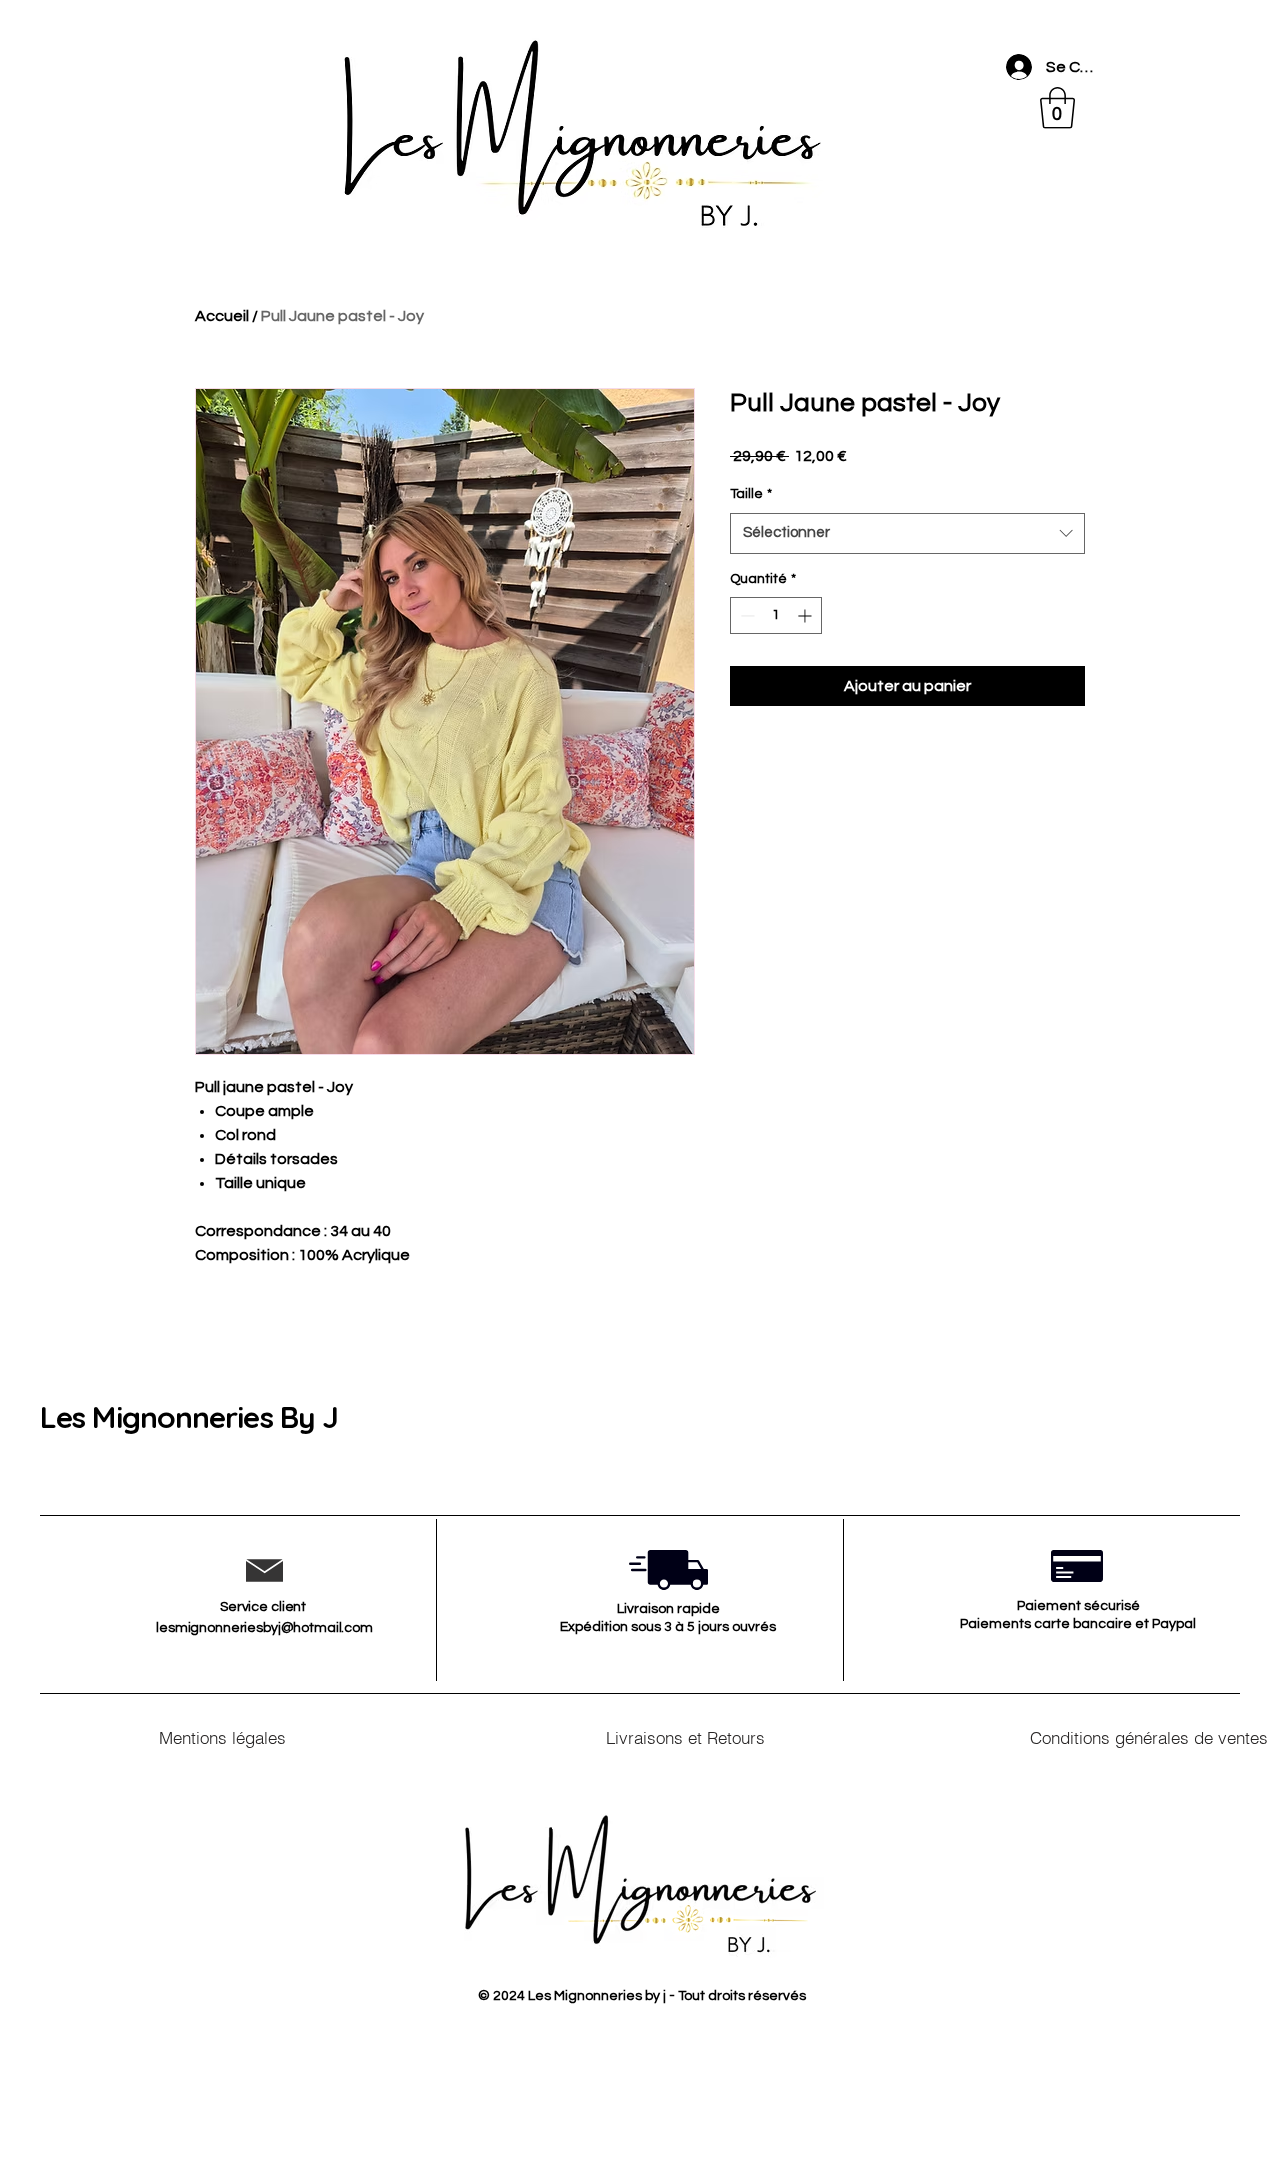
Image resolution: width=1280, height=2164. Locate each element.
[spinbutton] (776, 615)
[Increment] (806, 615)
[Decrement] (745, 615)
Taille (751, 494)
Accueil (222, 316)
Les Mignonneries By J (189, 1417)
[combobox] (907, 533)
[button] (1057, 108)
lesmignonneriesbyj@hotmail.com (264, 1628)
